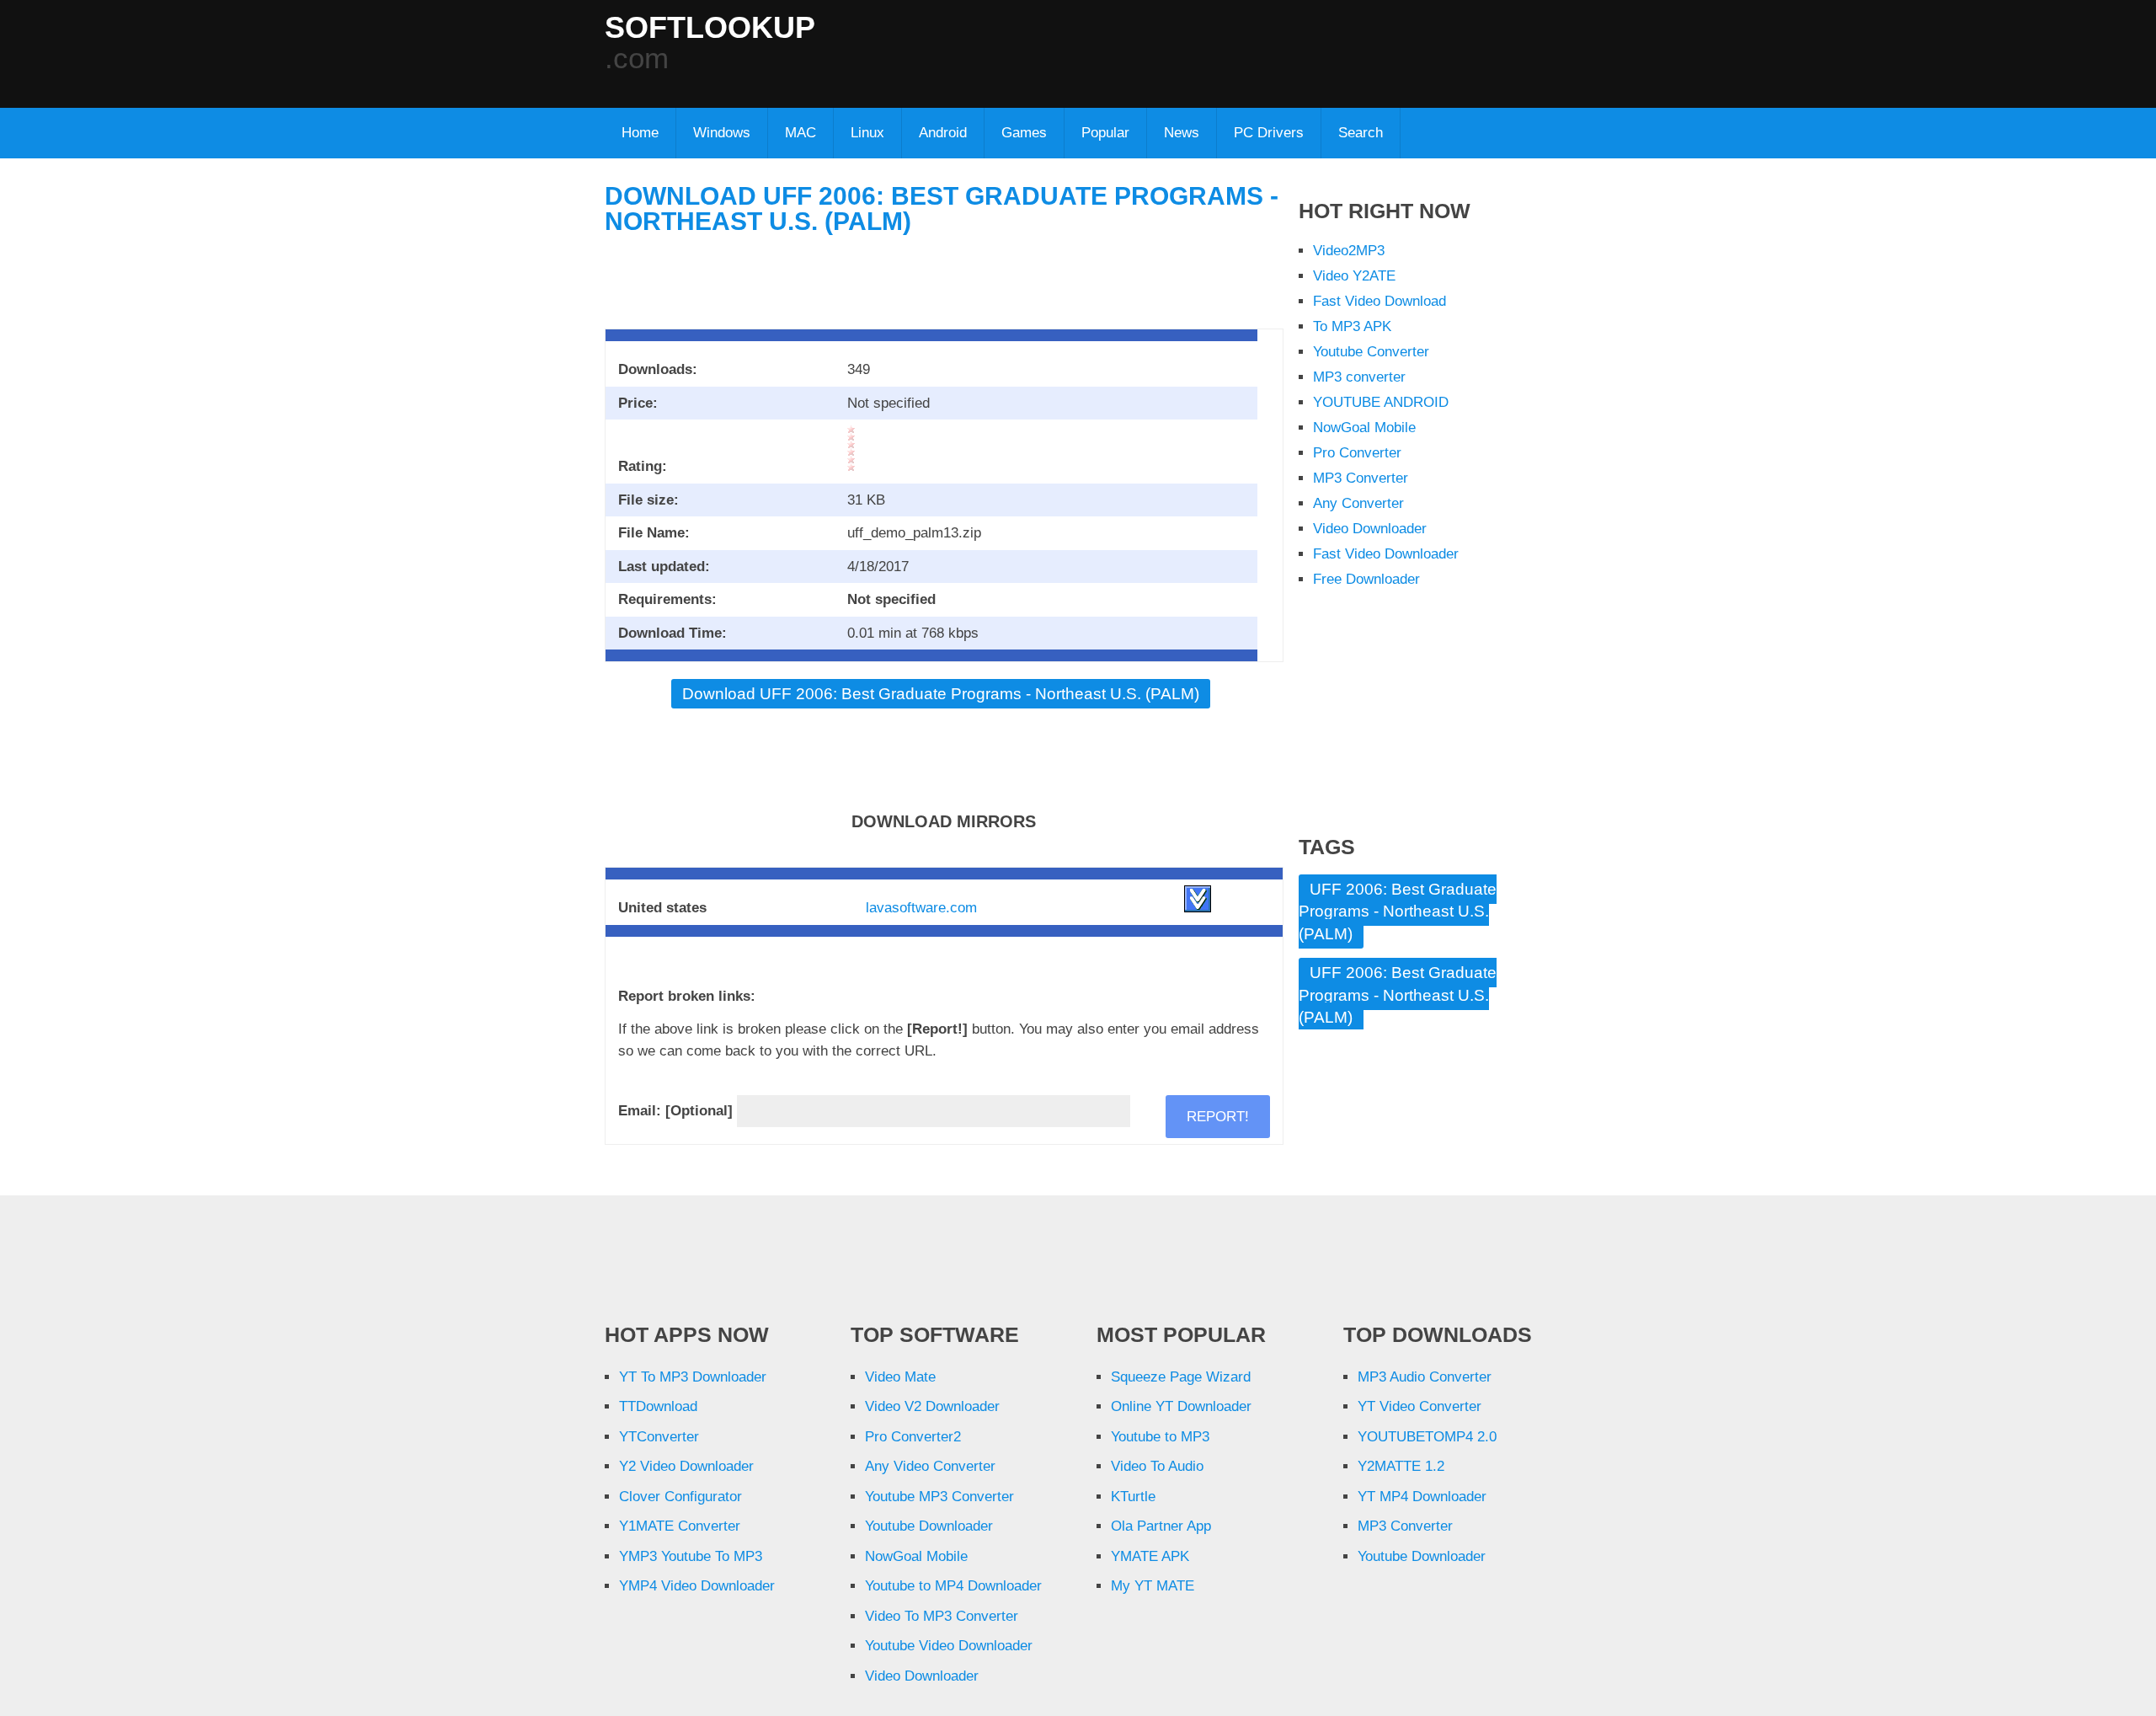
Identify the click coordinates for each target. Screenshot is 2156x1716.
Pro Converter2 (913, 1437)
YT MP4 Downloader (1422, 1497)
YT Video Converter (1420, 1406)
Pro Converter (1357, 453)
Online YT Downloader (1181, 1406)
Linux (867, 133)
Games (1024, 133)
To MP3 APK (1352, 326)
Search (1361, 133)
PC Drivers (1269, 133)
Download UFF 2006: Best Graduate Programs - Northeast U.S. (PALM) (942, 208)
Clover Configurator (680, 1497)
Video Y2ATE (1354, 276)
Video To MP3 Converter (942, 1616)
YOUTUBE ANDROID (1381, 402)
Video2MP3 (1349, 251)
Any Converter (1358, 503)
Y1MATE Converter (680, 1526)
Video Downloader (1370, 529)
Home (640, 133)
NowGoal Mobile (1364, 428)
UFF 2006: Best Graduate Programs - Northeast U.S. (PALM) (1398, 911)
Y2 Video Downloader (686, 1466)
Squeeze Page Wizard (1181, 1377)
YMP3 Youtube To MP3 (691, 1556)
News (1182, 133)
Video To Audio (1157, 1466)
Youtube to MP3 (1160, 1437)
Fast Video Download (1380, 301)
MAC (800, 133)
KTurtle (1133, 1497)
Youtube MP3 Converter (939, 1497)
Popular (1105, 133)
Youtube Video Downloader (949, 1646)
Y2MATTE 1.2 (1401, 1466)
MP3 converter (1359, 377)
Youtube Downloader (929, 1526)
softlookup (710, 28)
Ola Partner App (1161, 1526)
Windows (722, 133)
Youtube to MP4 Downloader (953, 1586)
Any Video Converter (930, 1466)
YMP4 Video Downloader (697, 1586)
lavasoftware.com (921, 908)
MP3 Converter (1361, 478)
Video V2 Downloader (932, 1406)
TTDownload (658, 1406)
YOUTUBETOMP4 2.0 (1427, 1437)
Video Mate (900, 1377)
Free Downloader (1366, 579)
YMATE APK (1150, 1556)
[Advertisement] (1139, 51)
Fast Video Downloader (1386, 554)
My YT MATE (1153, 1586)
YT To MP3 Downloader (693, 1377)
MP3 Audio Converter (1425, 1377)
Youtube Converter (1371, 352)
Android (943, 133)
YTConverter (659, 1437)
